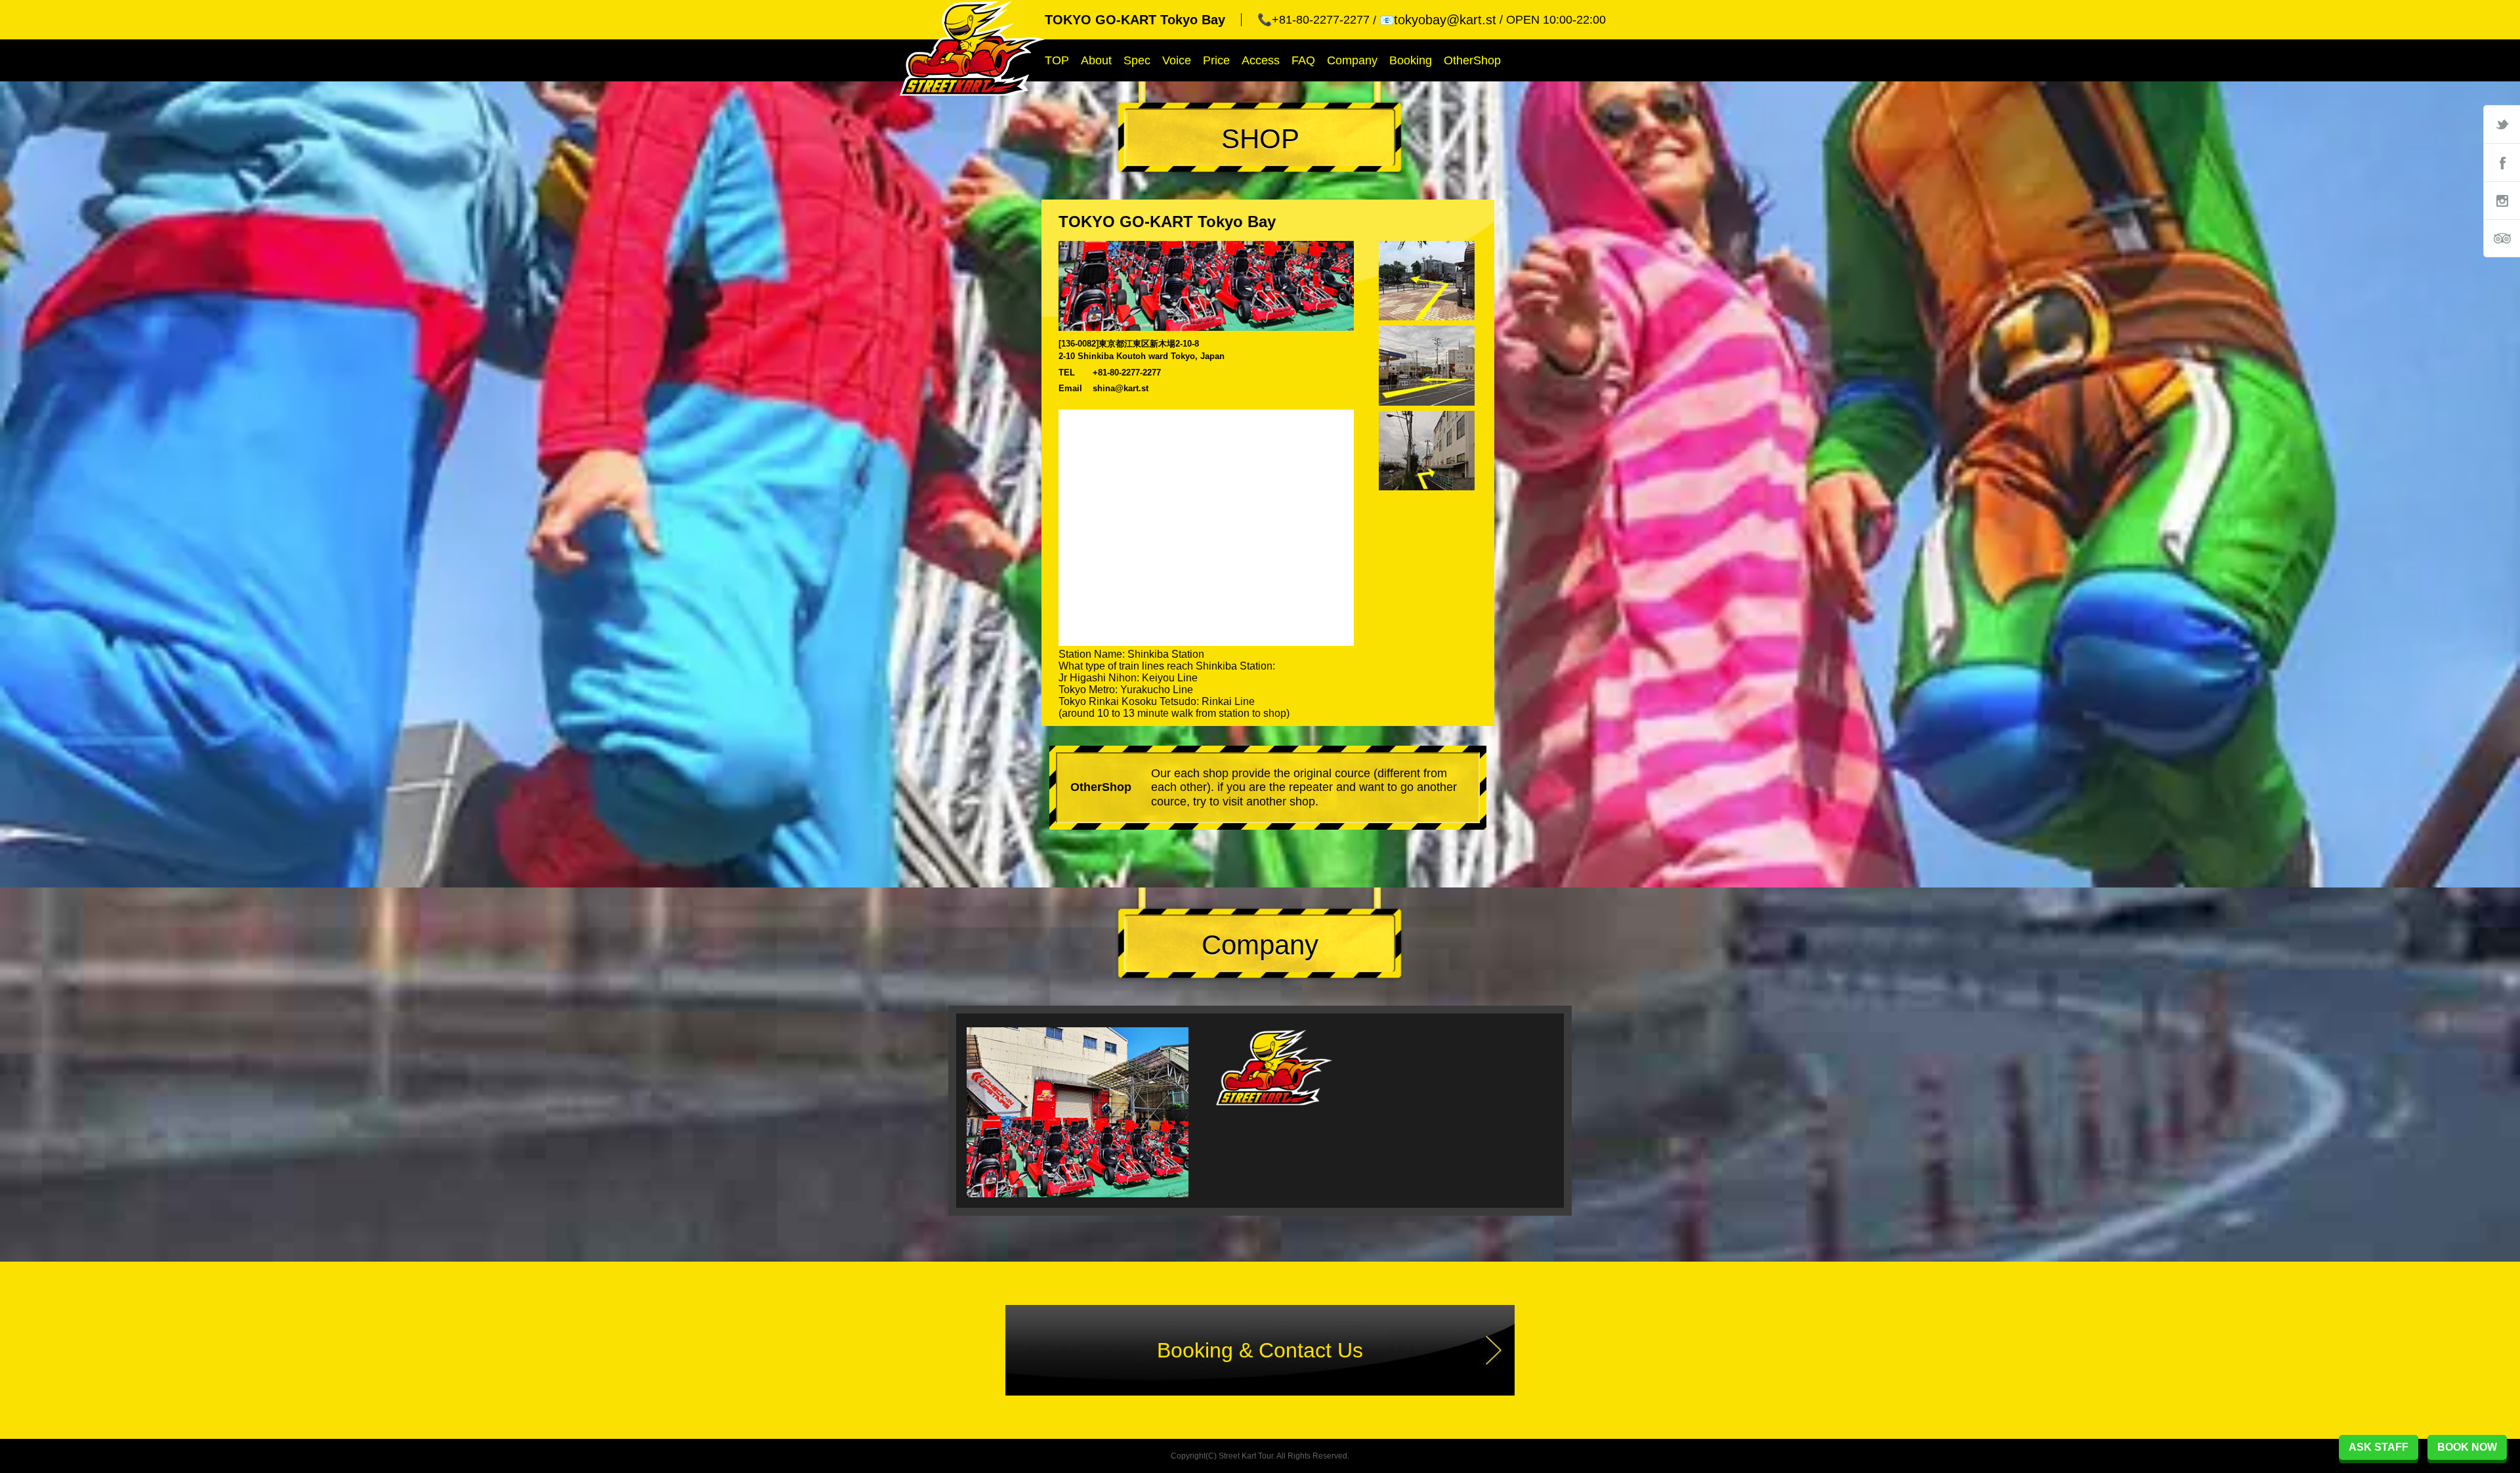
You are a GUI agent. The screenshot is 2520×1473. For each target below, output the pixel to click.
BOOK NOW (2467, 1447)
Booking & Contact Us (1260, 1350)
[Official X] (2502, 124)
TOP (1057, 60)
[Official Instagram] (2502, 200)
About (1096, 60)
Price (1216, 60)
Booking (1411, 60)
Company (1352, 60)
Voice (1177, 60)
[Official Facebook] (2502, 162)
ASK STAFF (2379, 1447)
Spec (1137, 60)
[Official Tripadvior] (2502, 238)
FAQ (1303, 60)
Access (1261, 60)
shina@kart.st (1121, 388)
